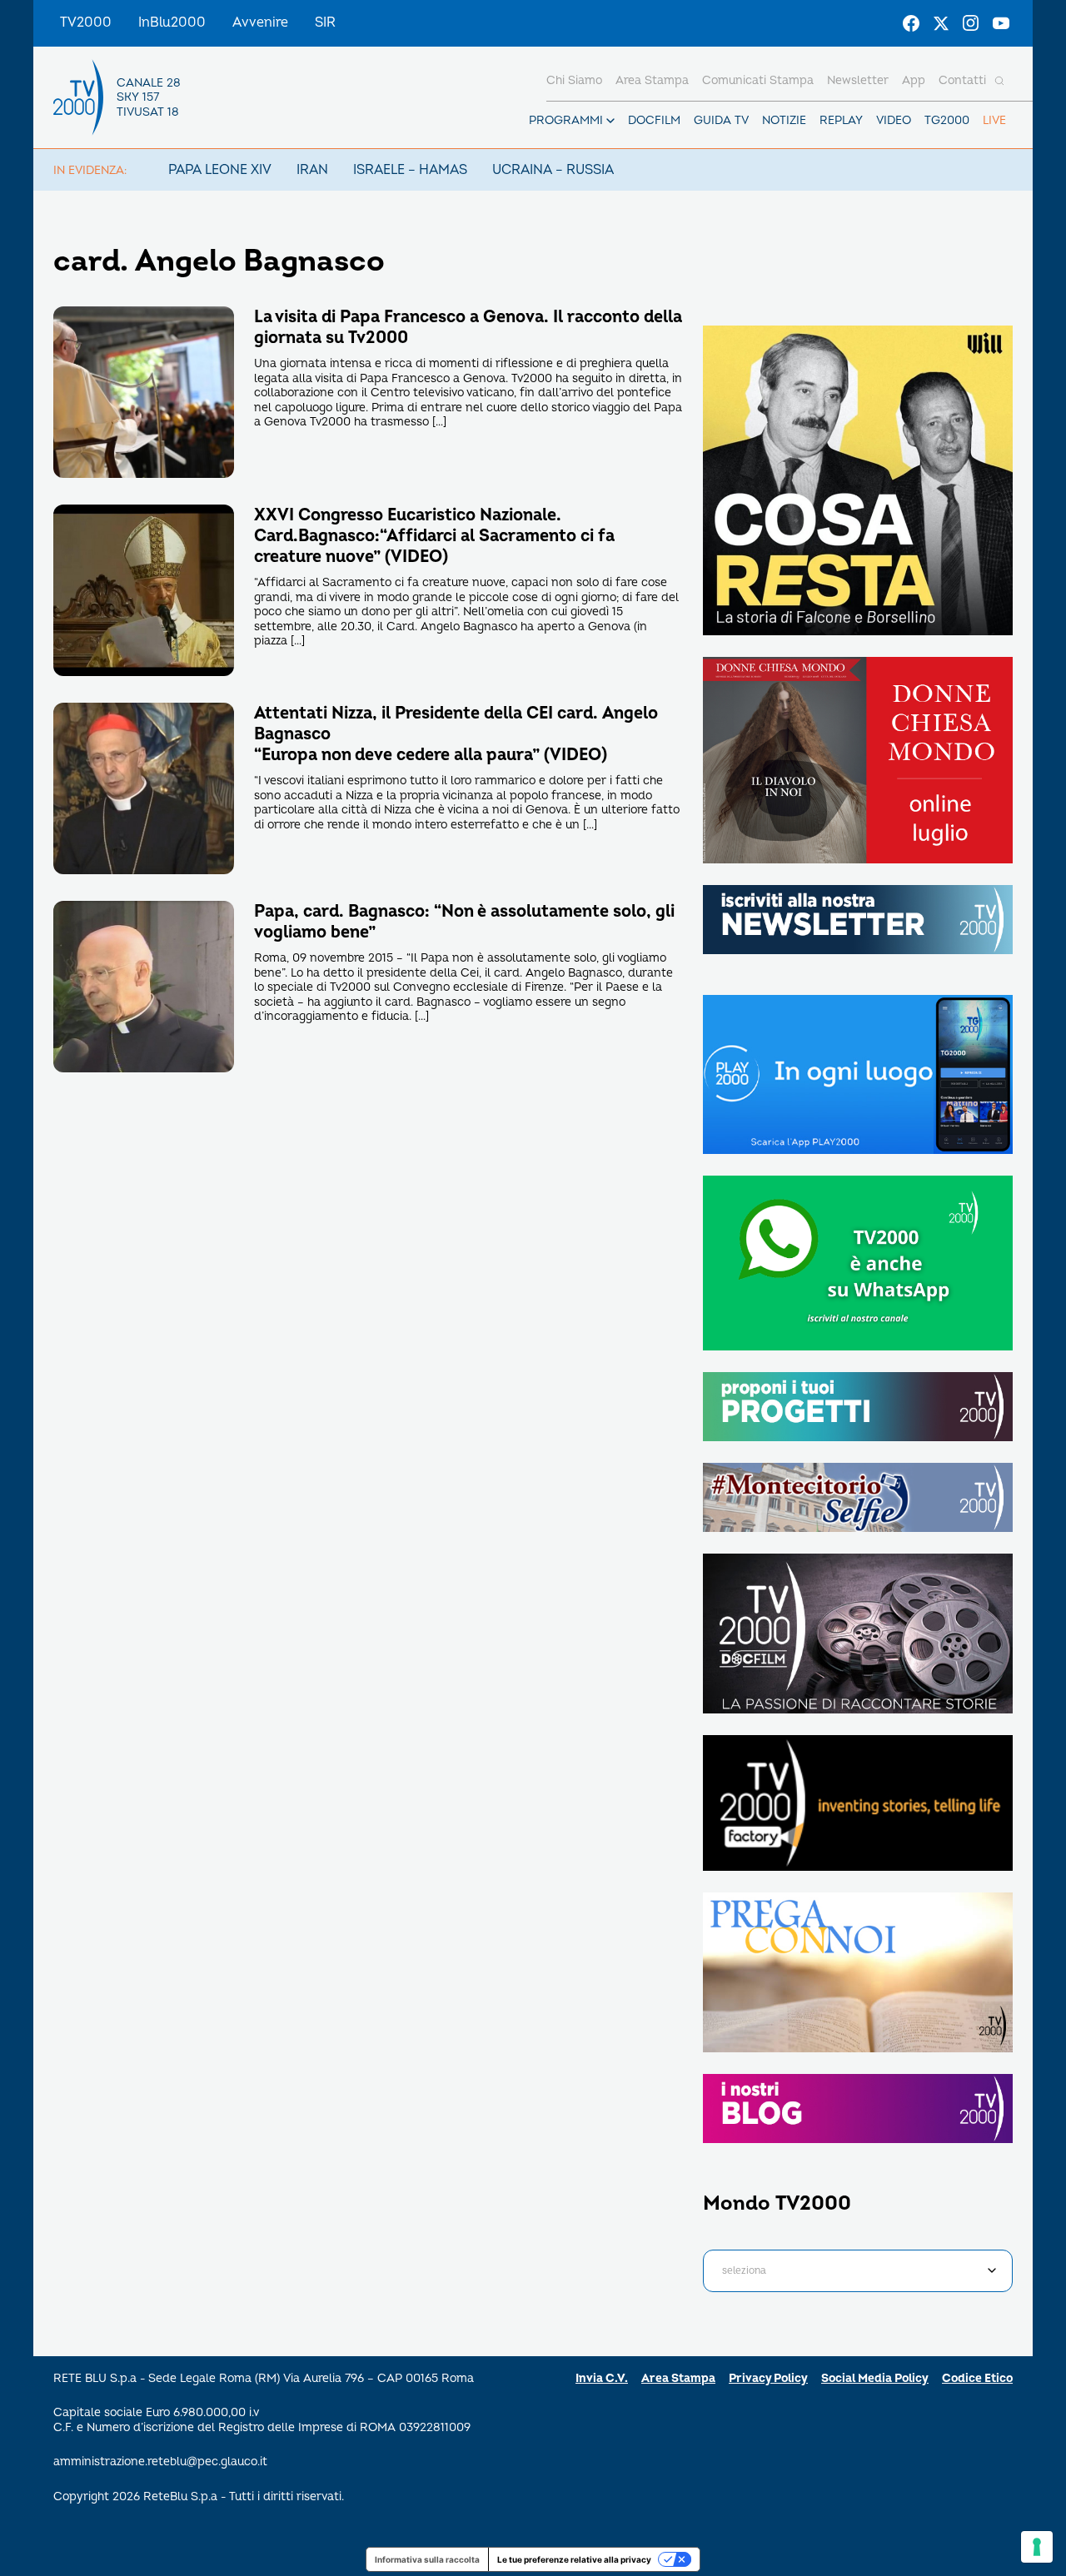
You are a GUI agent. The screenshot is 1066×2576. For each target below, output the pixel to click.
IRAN (312, 170)
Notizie (784, 120)
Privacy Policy (768, 2378)
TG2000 (947, 120)
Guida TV (721, 120)
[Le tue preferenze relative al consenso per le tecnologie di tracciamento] (1037, 2547)
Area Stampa (678, 2378)
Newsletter (858, 80)
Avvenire (260, 22)
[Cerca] (999, 81)
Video (894, 120)
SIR (325, 22)
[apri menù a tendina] (610, 121)
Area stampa (652, 80)
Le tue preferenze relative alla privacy (574, 2559)
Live (994, 120)
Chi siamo (574, 80)
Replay (841, 120)
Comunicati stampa (758, 80)
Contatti (962, 80)
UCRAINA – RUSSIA (553, 170)
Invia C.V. (602, 2378)
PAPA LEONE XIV (220, 170)
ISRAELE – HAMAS (410, 170)
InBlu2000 (172, 22)
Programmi (566, 120)
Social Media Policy (875, 2378)
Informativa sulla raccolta (427, 2559)
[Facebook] (911, 23)
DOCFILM (654, 120)
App (914, 80)
